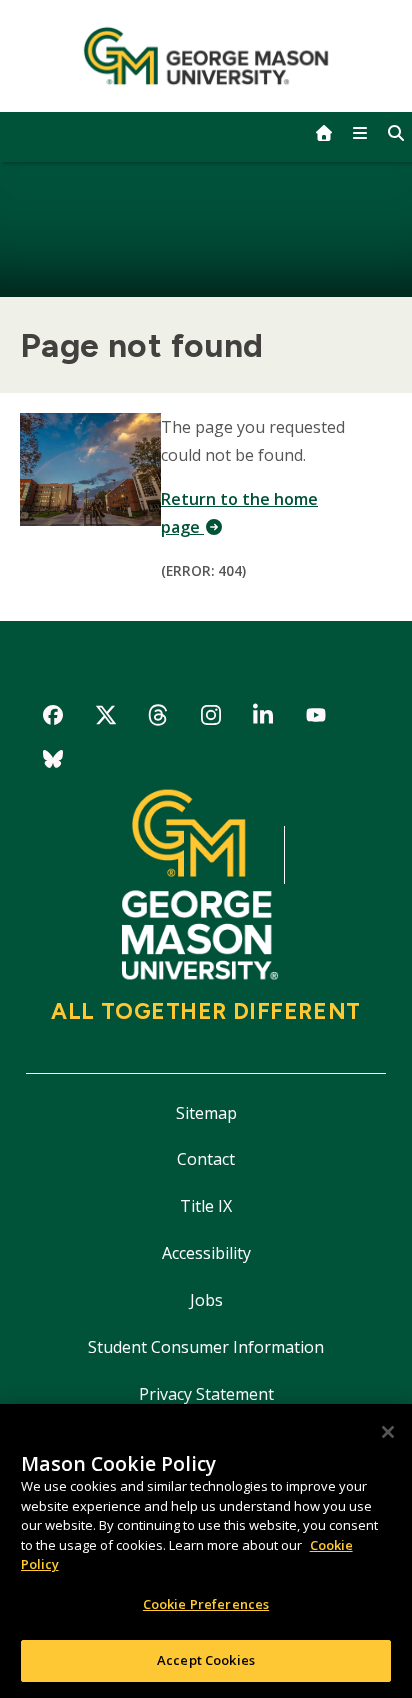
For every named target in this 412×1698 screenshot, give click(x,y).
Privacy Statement (206, 1394)
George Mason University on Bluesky (53, 762)
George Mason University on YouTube (316, 718)
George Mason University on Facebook (53, 718)
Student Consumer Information (206, 1347)
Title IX (206, 1206)
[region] (206, 1551)
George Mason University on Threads (158, 718)
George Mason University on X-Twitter (105, 718)
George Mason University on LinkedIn (263, 718)
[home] (324, 133)
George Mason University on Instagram (210, 718)
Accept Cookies (206, 1660)
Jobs (206, 1300)
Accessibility (206, 1253)
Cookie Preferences (206, 1604)
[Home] (206, 56)
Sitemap (206, 1113)
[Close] (388, 1432)
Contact (206, 1159)
